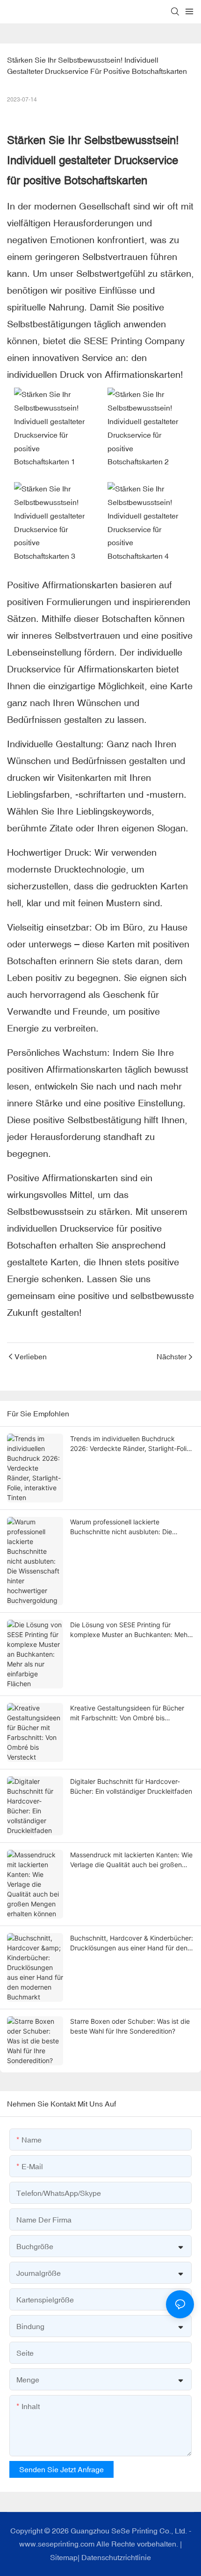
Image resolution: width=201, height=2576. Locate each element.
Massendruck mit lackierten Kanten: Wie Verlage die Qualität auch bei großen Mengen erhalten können (131, 1860)
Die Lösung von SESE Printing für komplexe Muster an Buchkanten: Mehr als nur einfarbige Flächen (130, 1630)
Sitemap (64, 2557)
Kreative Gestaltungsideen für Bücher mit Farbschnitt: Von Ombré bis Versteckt (127, 1713)
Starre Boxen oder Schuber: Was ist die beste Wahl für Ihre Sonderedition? (130, 2026)
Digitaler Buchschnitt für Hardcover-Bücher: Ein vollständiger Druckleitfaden (131, 1786)
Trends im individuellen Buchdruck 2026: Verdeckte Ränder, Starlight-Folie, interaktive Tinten (131, 1444)
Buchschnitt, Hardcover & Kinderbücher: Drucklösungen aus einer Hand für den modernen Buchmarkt (132, 1943)
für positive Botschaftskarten (77, 180)
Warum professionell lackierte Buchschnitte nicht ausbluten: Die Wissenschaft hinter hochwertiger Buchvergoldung (121, 1527)
